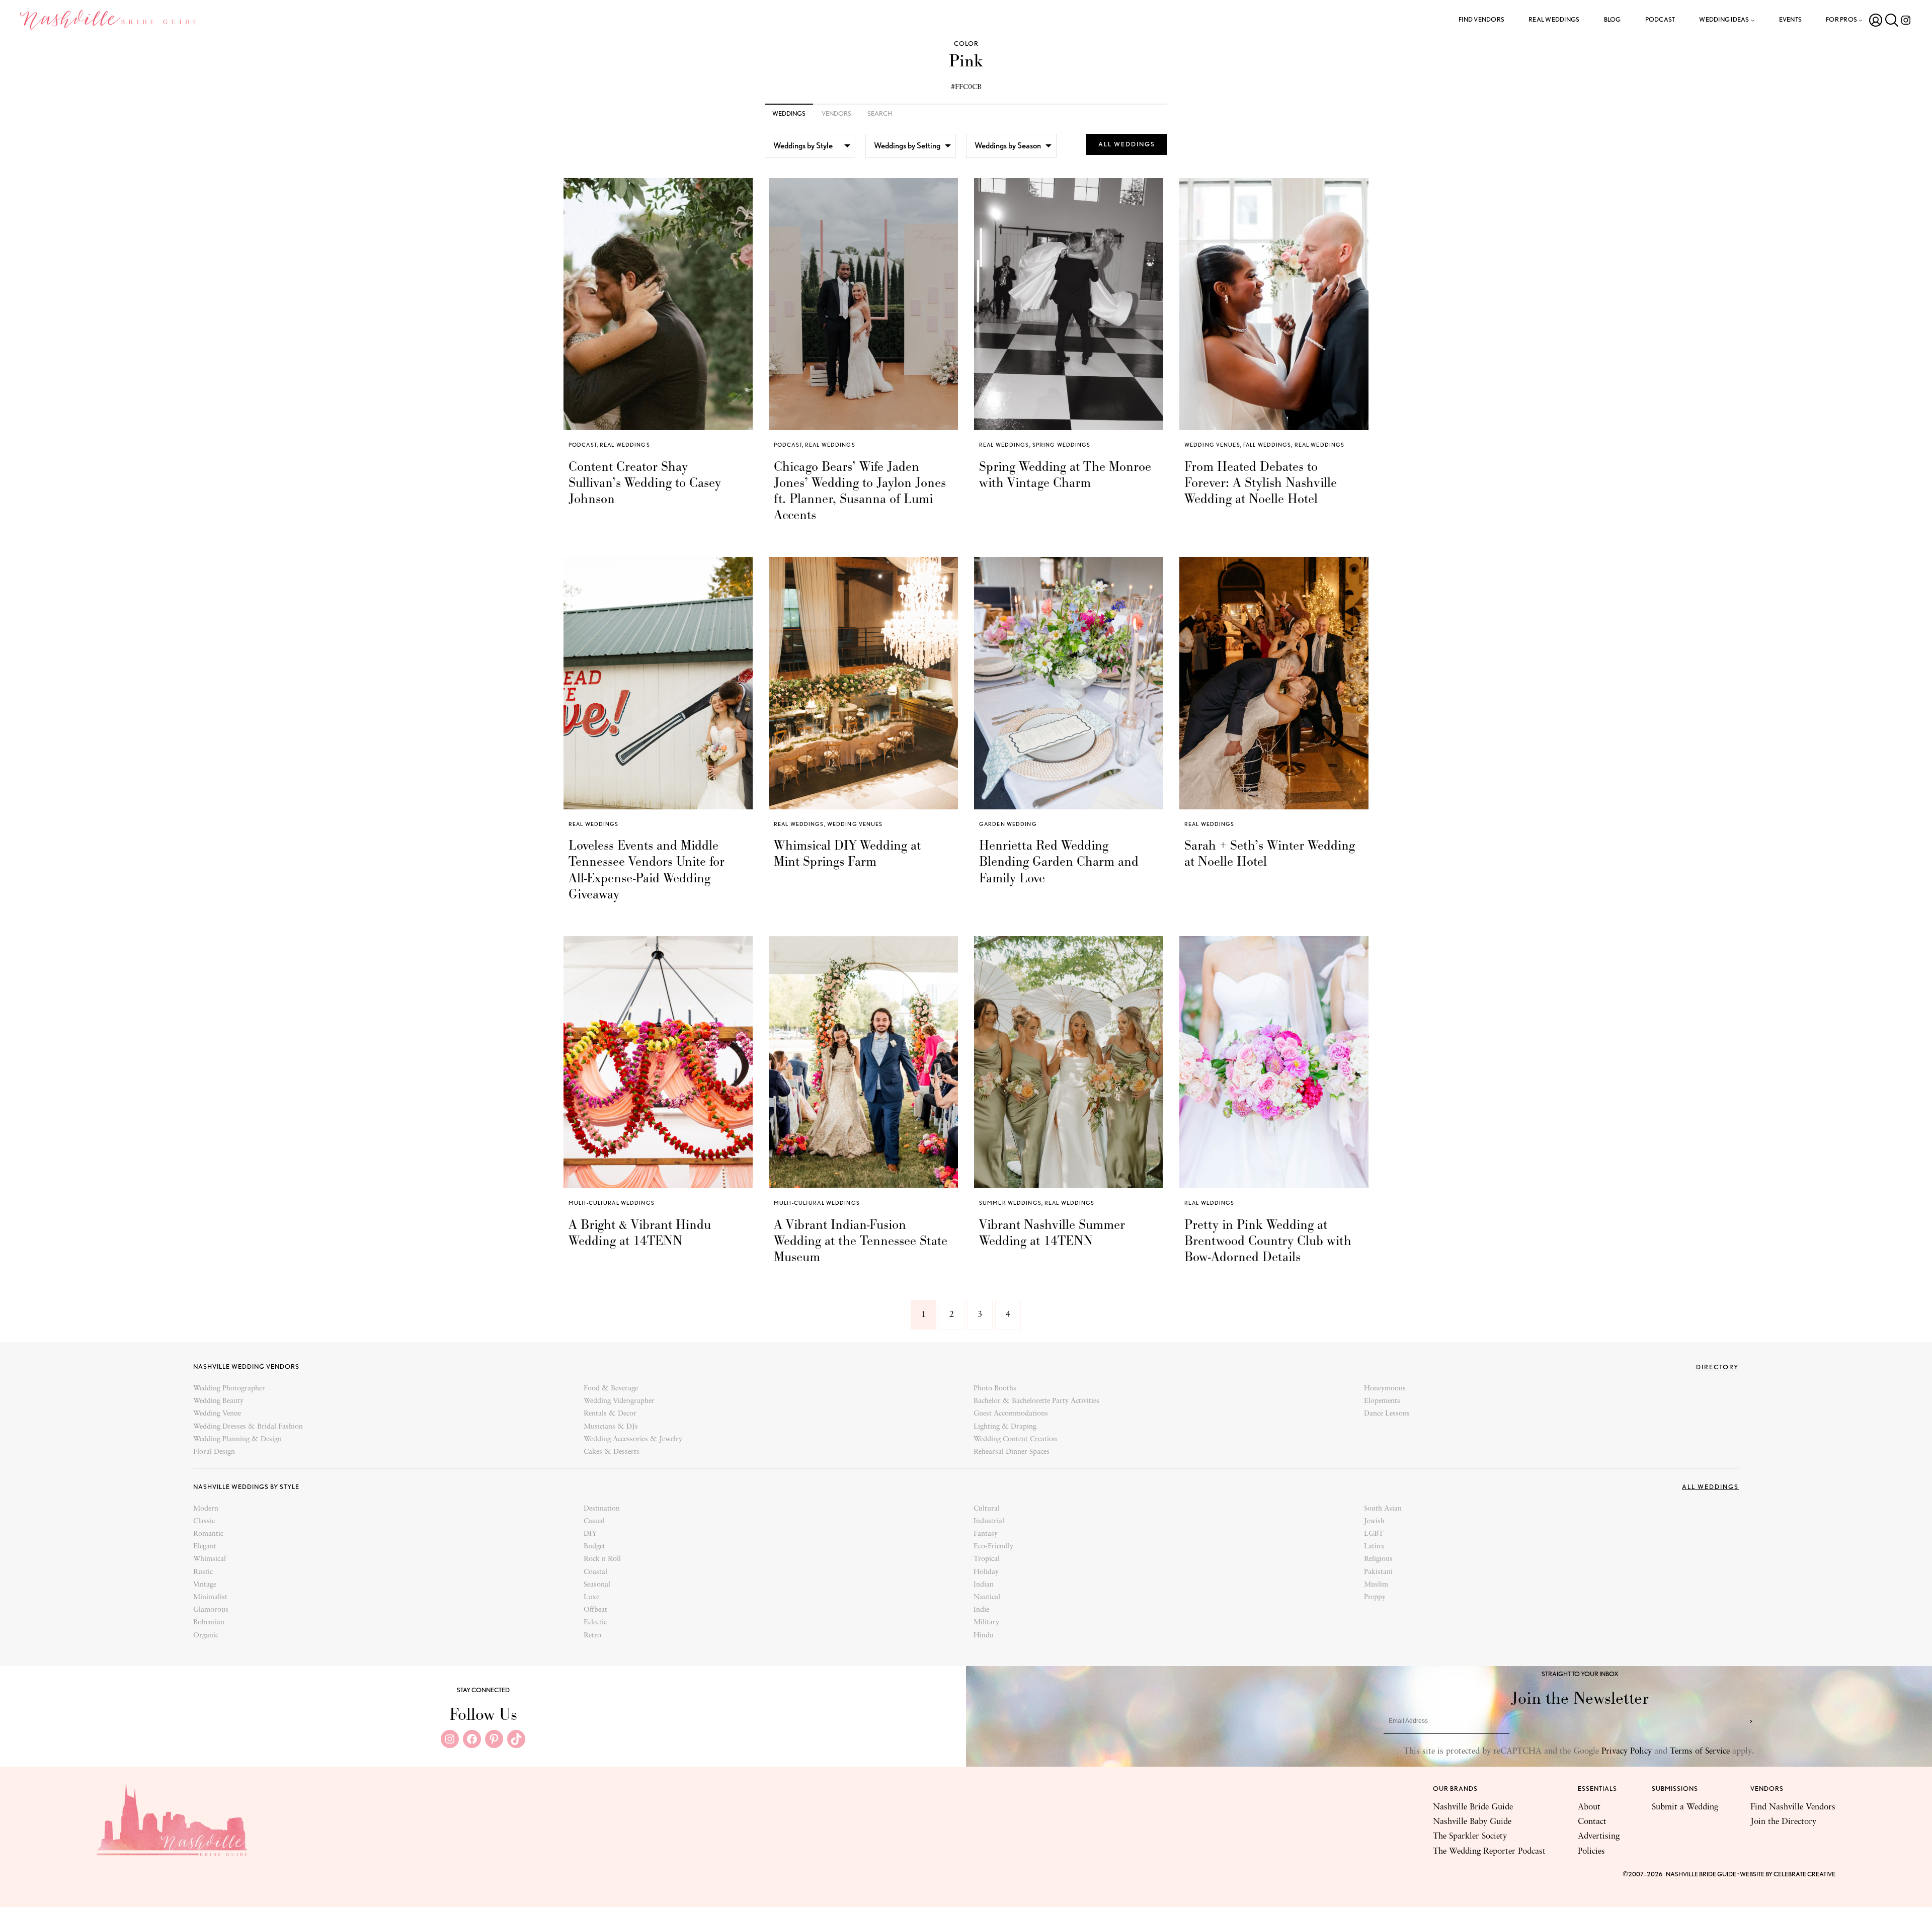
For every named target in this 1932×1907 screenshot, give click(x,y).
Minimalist (210, 1597)
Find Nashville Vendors (1793, 1807)
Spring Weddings (1062, 445)
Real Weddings (625, 445)
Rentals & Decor (610, 1414)
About (1589, 1807)
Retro (592, 1636)
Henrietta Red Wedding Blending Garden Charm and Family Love (1059, 861)
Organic (206, 1636)
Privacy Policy (1627, 1751)
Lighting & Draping (1005, 1427)
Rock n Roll (602, 1559)
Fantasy (986, 1534)
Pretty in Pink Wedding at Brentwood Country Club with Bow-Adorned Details (1268, 1241)
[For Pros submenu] (1861, 20)
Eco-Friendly (993, 1547)
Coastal (595, 1572)
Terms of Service (1700, 1751)
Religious (1378, 1559)
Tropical (987, 1559)
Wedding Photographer (229, 1389)
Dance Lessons (1387, 1414)
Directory (1717, 1367)
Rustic (203, 1572)
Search (880, 113)
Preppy (1375, 1597)
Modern (206, 1509)
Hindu (984, 1636)
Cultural (987, 1509)
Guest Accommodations (1011, 1414)
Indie (981, 1610)
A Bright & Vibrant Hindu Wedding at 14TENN (640, 1232)
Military (986, 1623)
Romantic (208, 1534)
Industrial (989, 1521)
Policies (1591, 1851)
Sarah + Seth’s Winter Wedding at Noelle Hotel (1270, 853)
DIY (590, 1534)
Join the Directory (1783, 1822)
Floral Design (214, 1452)
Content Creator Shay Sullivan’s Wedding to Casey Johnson (645, 483)
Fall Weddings (1267, 445)
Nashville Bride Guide (1473, 1807)
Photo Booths (995, 1389)
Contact (1592, 1822)
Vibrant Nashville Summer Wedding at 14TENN (1052, 1232)
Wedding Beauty (218, 1401)
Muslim (1376, 1585)
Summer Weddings (1010, 1203)
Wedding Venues (1212, 445)
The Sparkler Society (1470, 1836)
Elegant (205, 1547)
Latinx (1374, 1547)
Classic (204, 1521)
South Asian (1383, 1509)
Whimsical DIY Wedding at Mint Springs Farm (847, 853)
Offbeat (595, 1610)
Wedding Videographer (619, 1401)
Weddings (789, 113)
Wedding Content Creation (1015, 1439)
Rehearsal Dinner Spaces (1012, 1452)
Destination (602, 1509)
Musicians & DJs (611, 1427)
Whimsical (210, 1559)
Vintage (205, 1585)
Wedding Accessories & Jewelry (633, 1439)
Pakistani (1378, 1572)
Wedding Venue (217, 1414)
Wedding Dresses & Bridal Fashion (248, 1427)
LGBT (1374, 1534)
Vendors (836, 113)
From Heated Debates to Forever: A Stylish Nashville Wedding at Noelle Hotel (1261, 483)
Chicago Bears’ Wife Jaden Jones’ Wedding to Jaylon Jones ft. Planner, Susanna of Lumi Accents (860, 491)
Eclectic (595, 1623)
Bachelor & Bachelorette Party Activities (1036, 1401)
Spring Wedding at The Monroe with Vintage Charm (1065, 474)
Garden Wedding (1008, 824)
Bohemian (209, 1623)
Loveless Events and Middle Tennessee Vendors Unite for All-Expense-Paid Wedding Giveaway (647, 869)
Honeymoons (1385, 1389)
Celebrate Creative (1804, 1874)
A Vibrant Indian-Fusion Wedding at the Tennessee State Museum (861, 1241)
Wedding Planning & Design (237, 1439)
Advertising (1599, 1836)
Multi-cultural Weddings (612, 1203)
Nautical (987, 1597)
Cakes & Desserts (612, 1452)
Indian (984, 1585)
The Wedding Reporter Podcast (1489, 1851)
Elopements (1382, 1401)
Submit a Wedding (1685, 1807)
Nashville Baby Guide (1472, 1822)
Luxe (591, 1597)
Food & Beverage (611, 1389)
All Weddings (1127, 144)
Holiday (986, 1572)
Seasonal (597, 1585)
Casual (594, 1521)
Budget (594, 1547)
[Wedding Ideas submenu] (1753, 20)
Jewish (1374, 1521)
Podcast (583, 445)
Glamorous (211, 1610)
